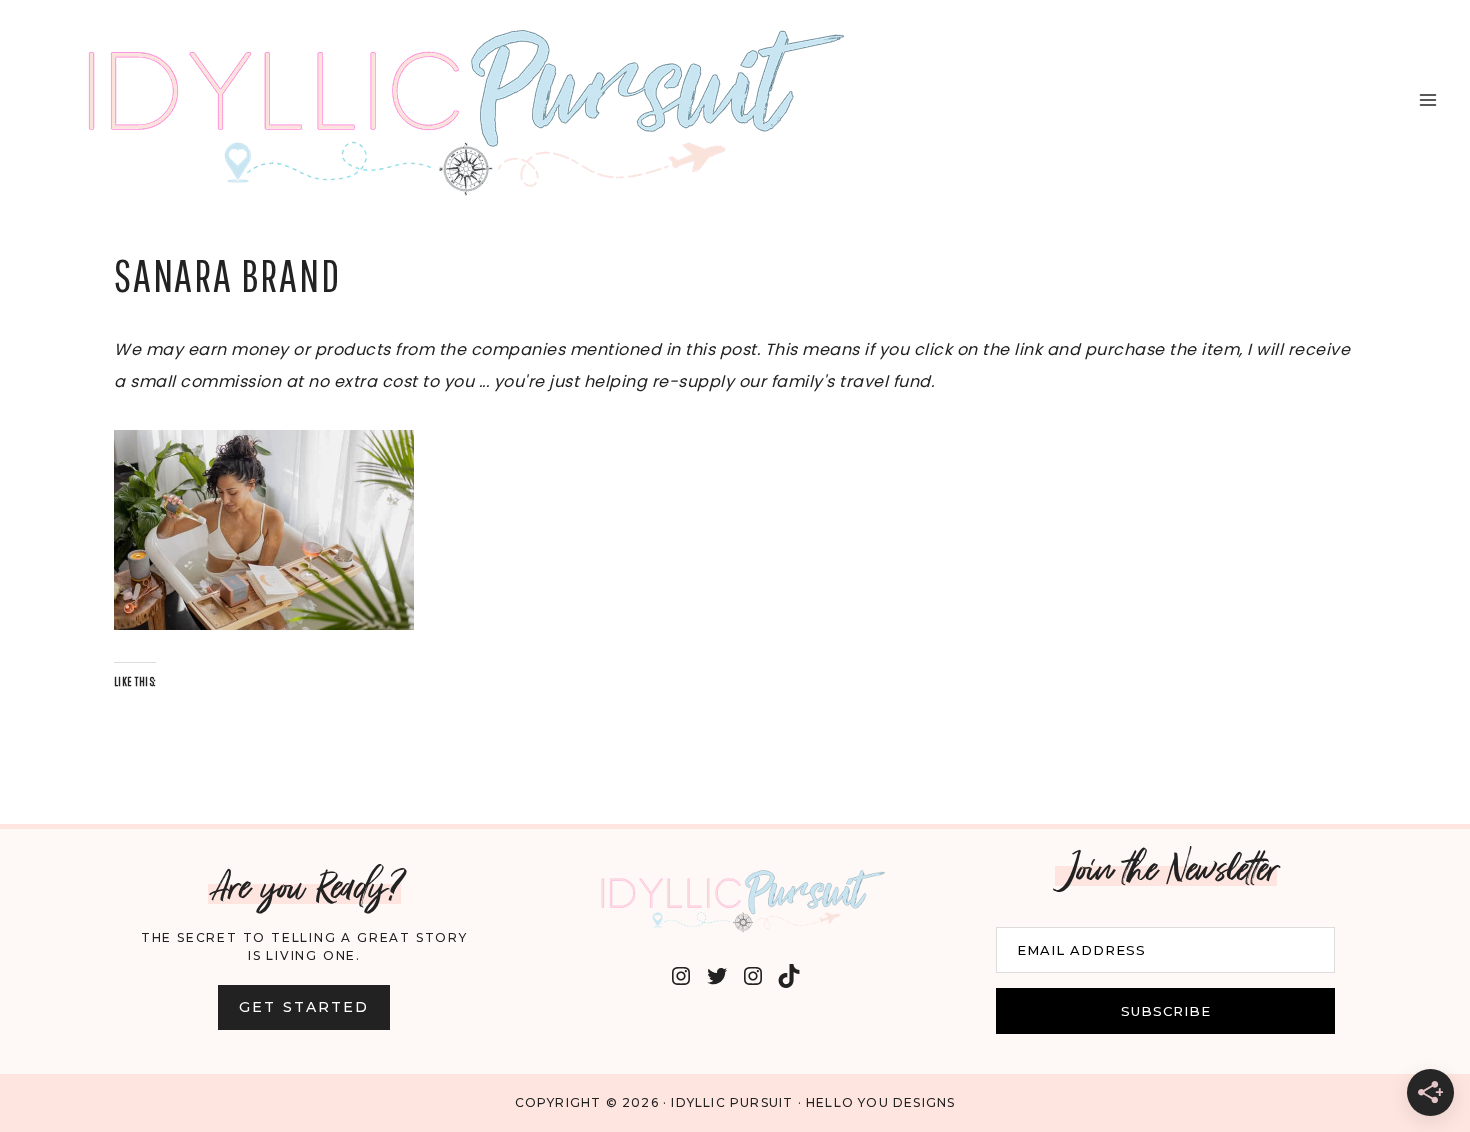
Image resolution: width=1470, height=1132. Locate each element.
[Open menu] (1427, 99)
